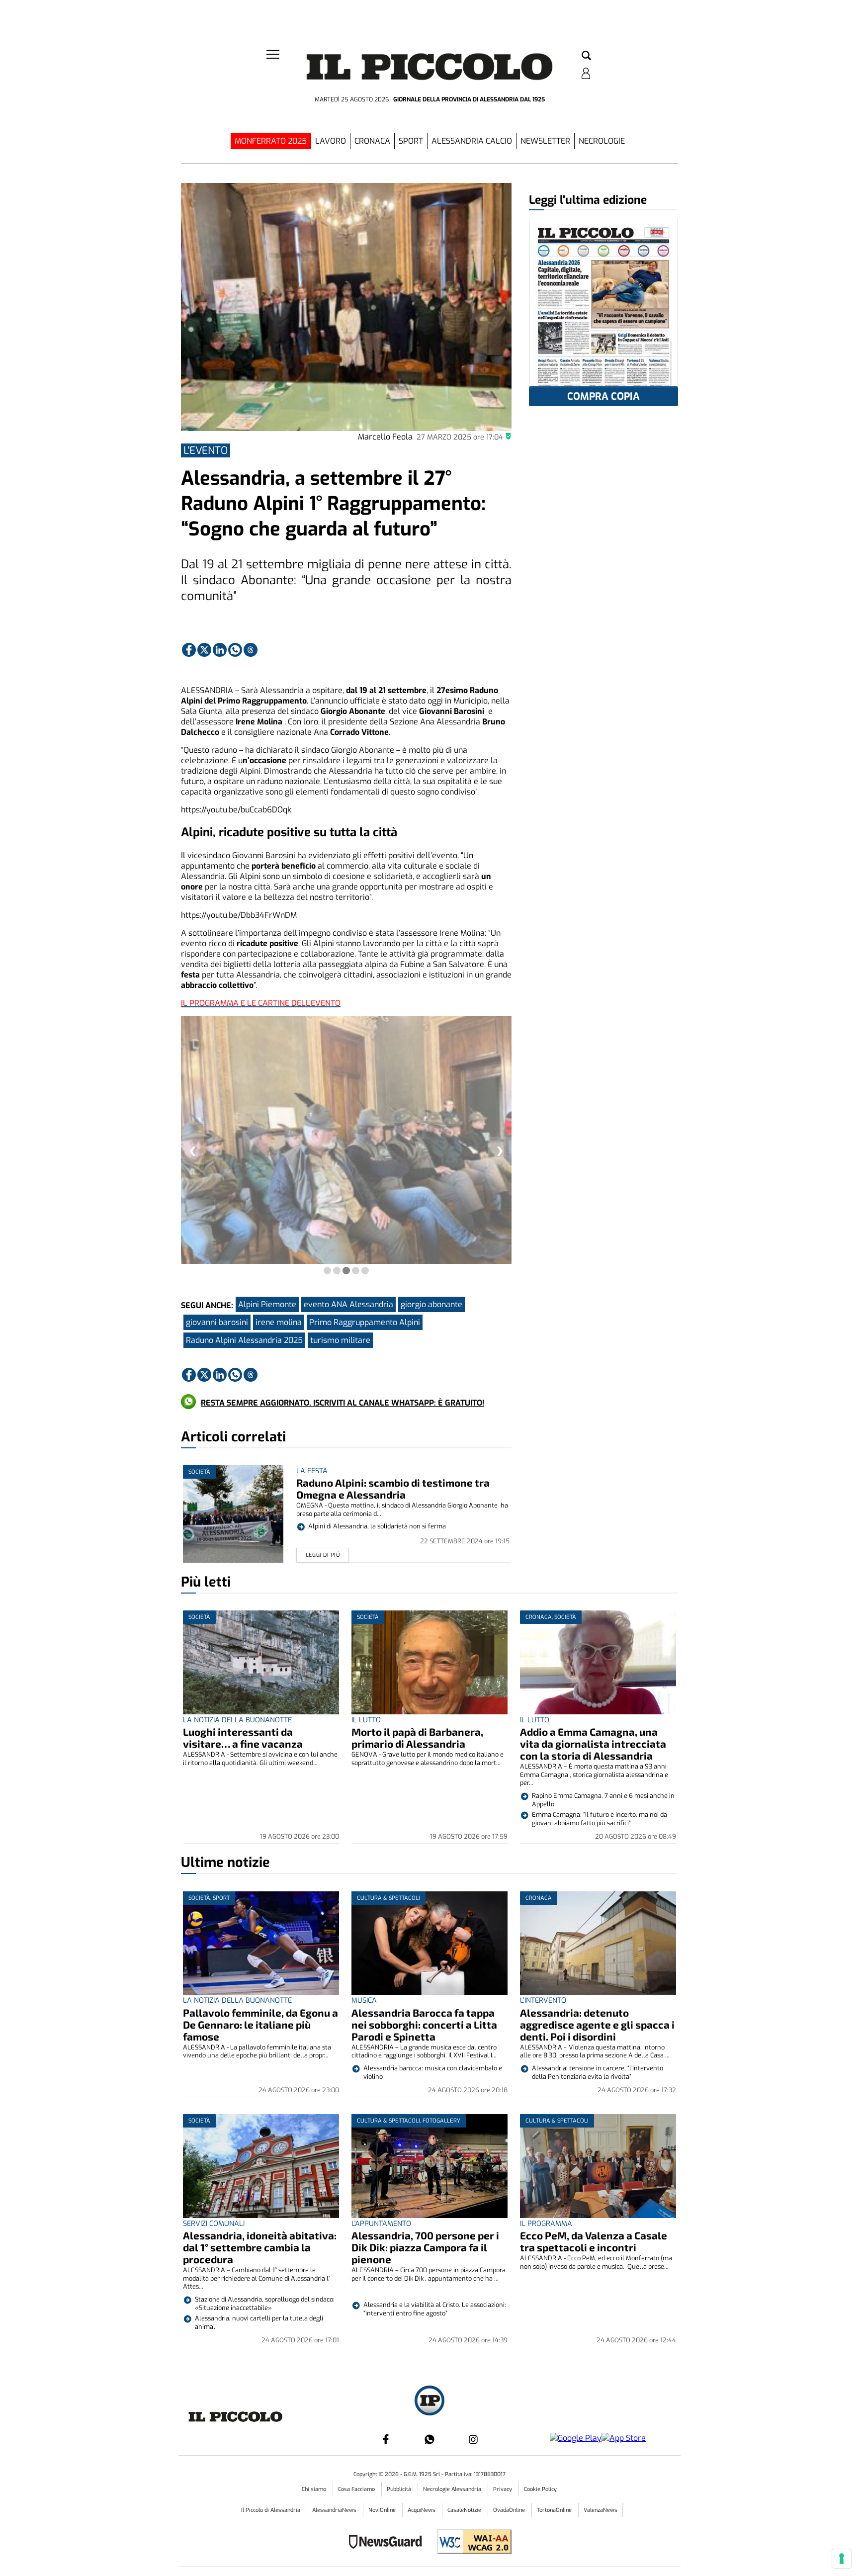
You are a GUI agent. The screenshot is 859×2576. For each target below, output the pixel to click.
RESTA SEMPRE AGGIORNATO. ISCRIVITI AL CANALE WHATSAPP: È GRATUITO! (343, 1403)
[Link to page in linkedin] (220, 650)
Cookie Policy (540, 2489)
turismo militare (340, 1340)
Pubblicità (400, 2489)
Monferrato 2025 (271, 141)
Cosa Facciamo (357, 2489)
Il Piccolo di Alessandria (271, 2510)
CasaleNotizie (465, 2510)
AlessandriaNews (335, 2510)
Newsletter (545, 141)
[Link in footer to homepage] (429, 2402)
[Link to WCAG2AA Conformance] (471, 2543)
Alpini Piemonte (267, 1304)
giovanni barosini (217, 1322)
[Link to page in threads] (251, 650)
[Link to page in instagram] (473, 2439)
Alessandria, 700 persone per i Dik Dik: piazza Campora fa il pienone (425, 2247)
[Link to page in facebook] (189, 650)
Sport (411, 141)
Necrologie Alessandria (453, 2489)
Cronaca (372, 141)
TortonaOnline (555, 2510)
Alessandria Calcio (472, 141)
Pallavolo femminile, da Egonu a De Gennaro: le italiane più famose (260, 2024)
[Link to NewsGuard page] (388, 2543)
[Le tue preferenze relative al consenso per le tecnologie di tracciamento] (842, 2559)
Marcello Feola (385, 437)
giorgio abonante (431, 1304)
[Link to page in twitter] (204, 650)
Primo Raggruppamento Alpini (365, 1322)
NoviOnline (383, 2510)
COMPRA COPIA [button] (603, 397)
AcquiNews (422, 2510)
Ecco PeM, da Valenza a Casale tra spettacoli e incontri (594, 2241)
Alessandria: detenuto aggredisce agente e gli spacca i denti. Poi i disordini (597, 2024)
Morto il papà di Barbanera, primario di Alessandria (417, 1737)
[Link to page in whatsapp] (235, 650)
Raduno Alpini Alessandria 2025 (244, 1340)
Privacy (503, 2489)
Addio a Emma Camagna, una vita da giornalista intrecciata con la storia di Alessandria (593, 1743)
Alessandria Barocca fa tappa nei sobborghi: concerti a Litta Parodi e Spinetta (424, 2024)
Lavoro (331, 141)
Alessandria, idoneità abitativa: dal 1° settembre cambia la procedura (260, 2247)
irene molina (279, 1322)
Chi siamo (315, 2489)
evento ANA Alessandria (348, 1304)
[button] (586, 56)
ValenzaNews (601, 2510)
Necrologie (602, 141)
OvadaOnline (510, 2510)
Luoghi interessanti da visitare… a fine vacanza (243, 1737)
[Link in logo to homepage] (429, 70)
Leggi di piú (323, 1555)
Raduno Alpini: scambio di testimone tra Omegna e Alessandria (393, 1488)
